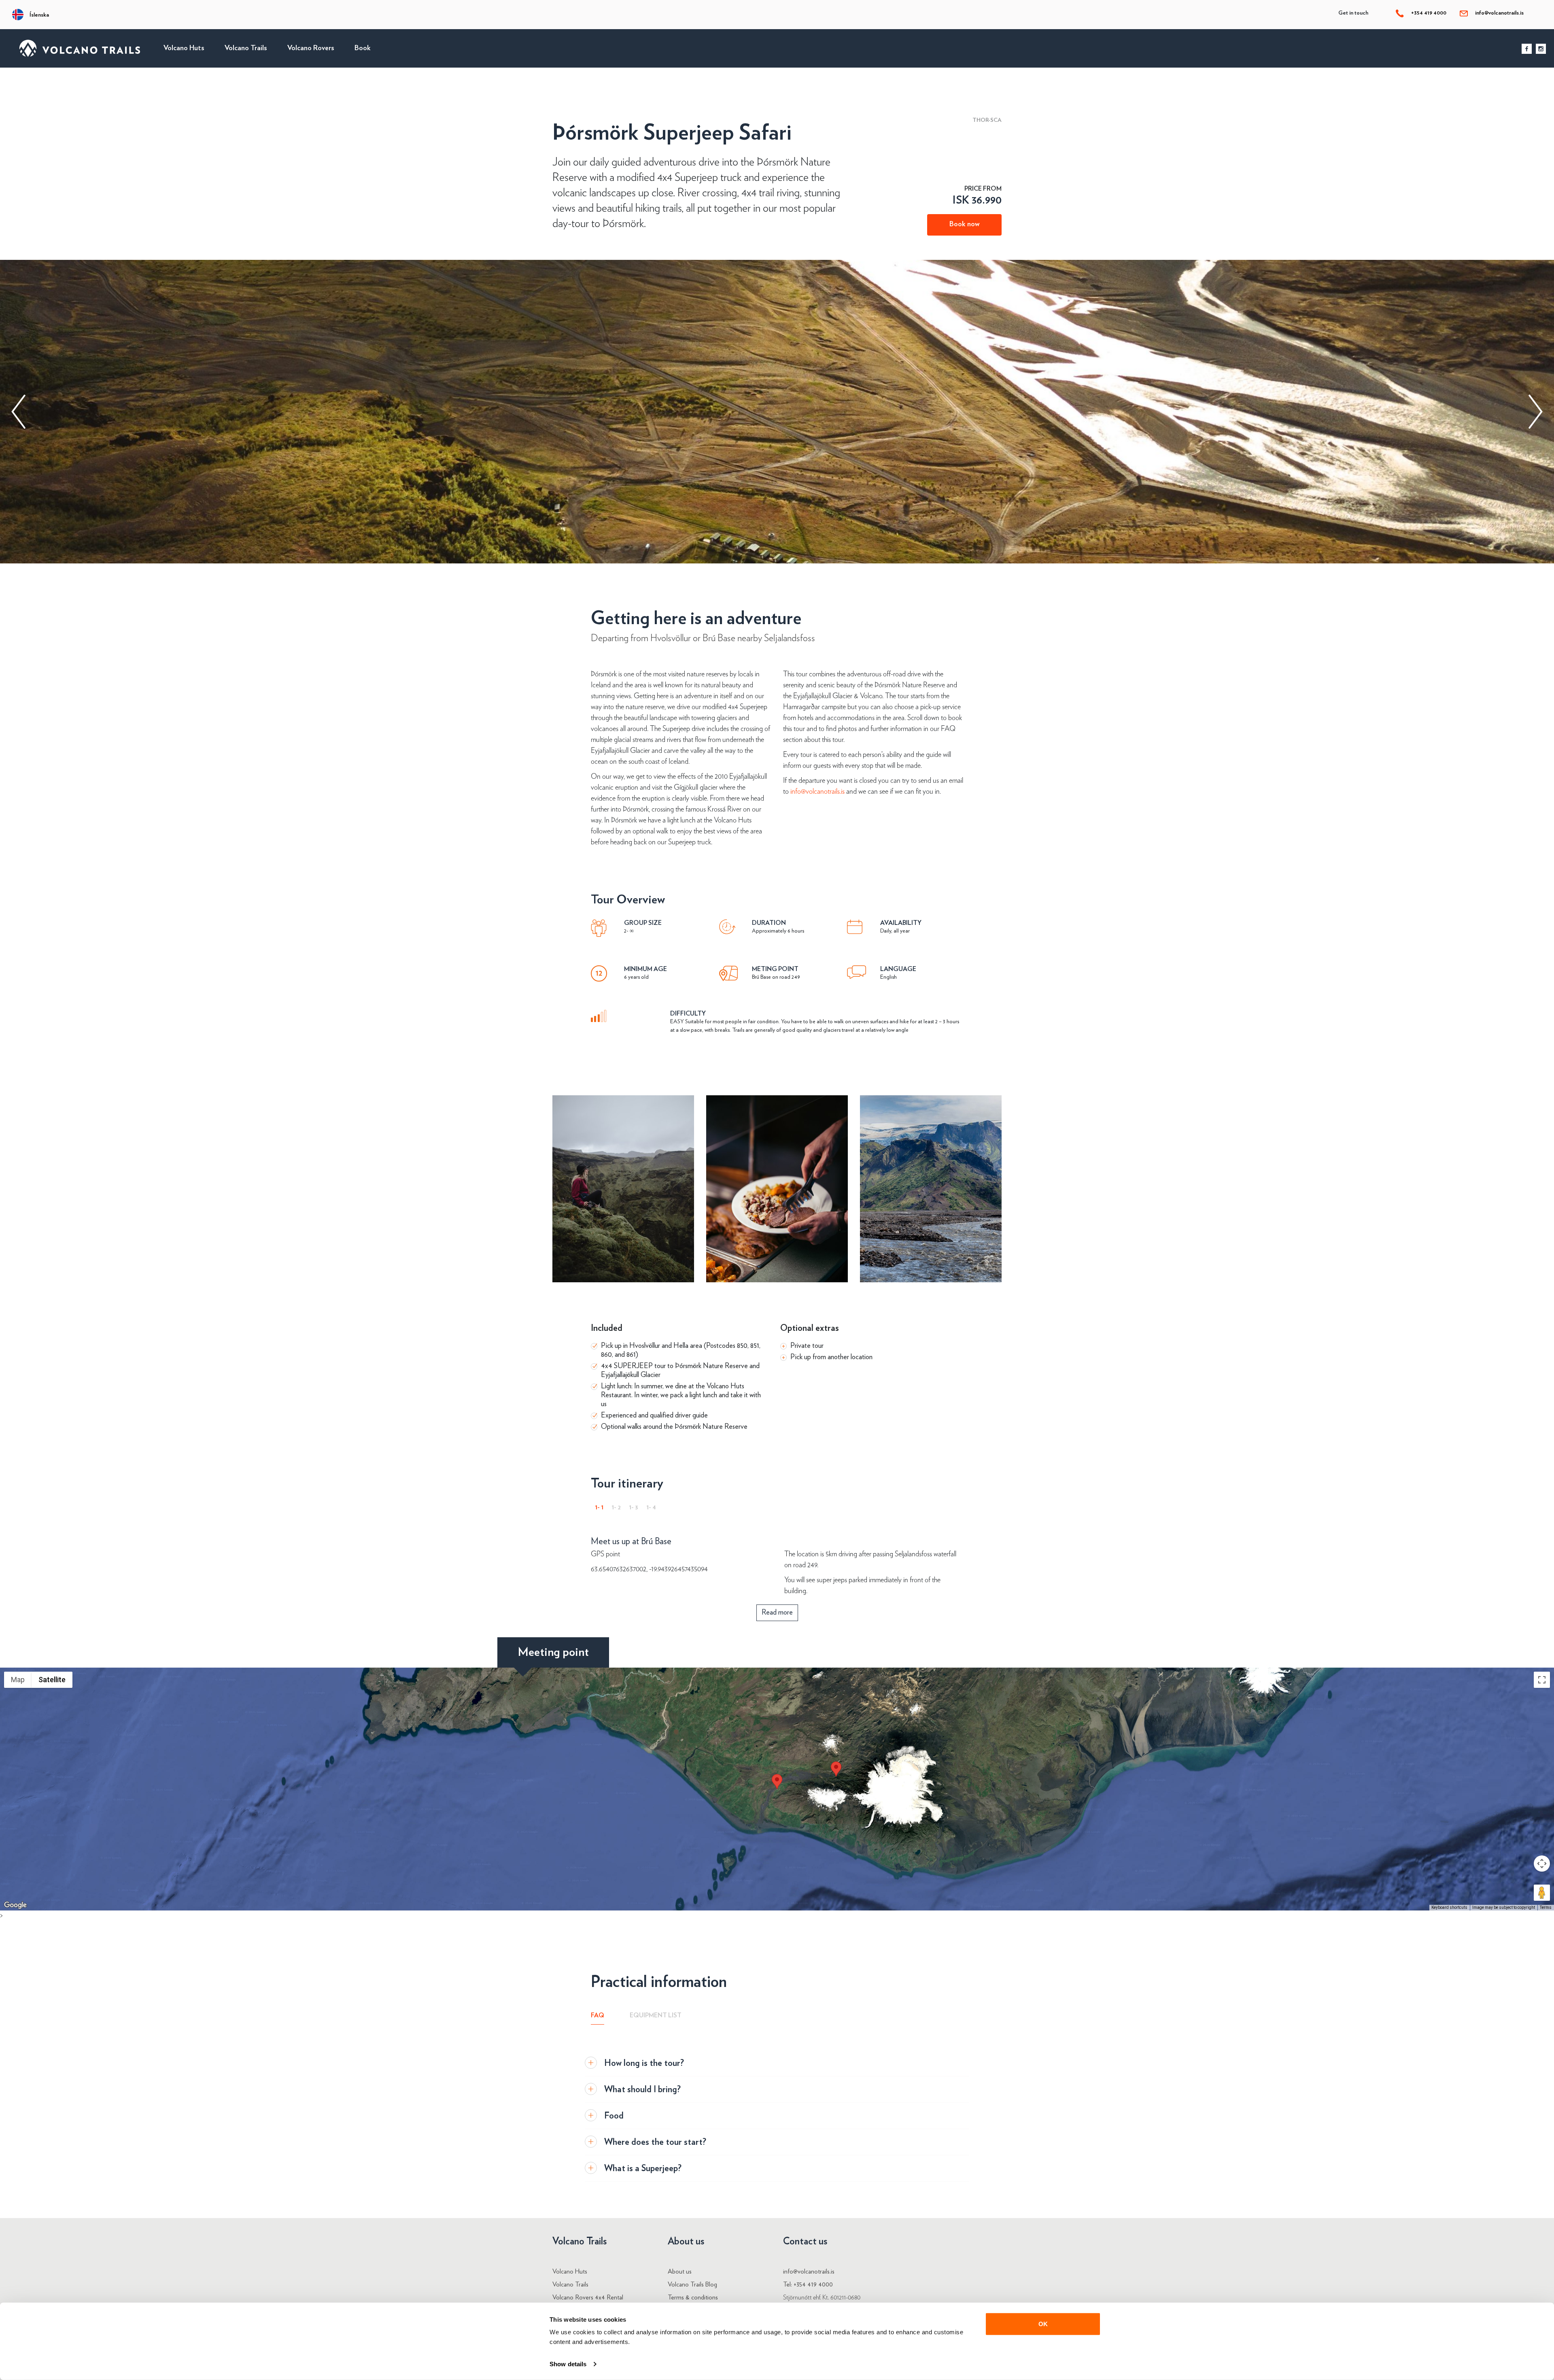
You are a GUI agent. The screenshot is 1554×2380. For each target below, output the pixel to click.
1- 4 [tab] (651, 1507)
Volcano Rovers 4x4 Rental (588, 2297)
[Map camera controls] (1542, 1864)
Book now (964, 224)
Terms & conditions (693, 2297)
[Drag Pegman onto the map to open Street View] (1542, 1893)
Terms (1546, 1907)
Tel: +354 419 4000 (808, 2284)
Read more (777, 1613)
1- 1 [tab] (599, 1507)
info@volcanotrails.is (1499, 13)
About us (680, 2272)
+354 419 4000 (1428, 13)
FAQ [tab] (598, 2015)
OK (1043, 2324)
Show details (568, 2364)
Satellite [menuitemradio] (52, 1680)
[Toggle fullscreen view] (1542, 1680)
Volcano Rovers (311, 48)
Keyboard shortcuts (1449, 1907)
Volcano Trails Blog (692, 2284)
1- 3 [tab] (634, 1507)
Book (363, 48)
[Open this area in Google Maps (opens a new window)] (15, 1905)
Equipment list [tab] (656, 2015)
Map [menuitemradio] (18, 1680)
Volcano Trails (246, 48)
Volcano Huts (184, 48)
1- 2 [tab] (616, 1507)
